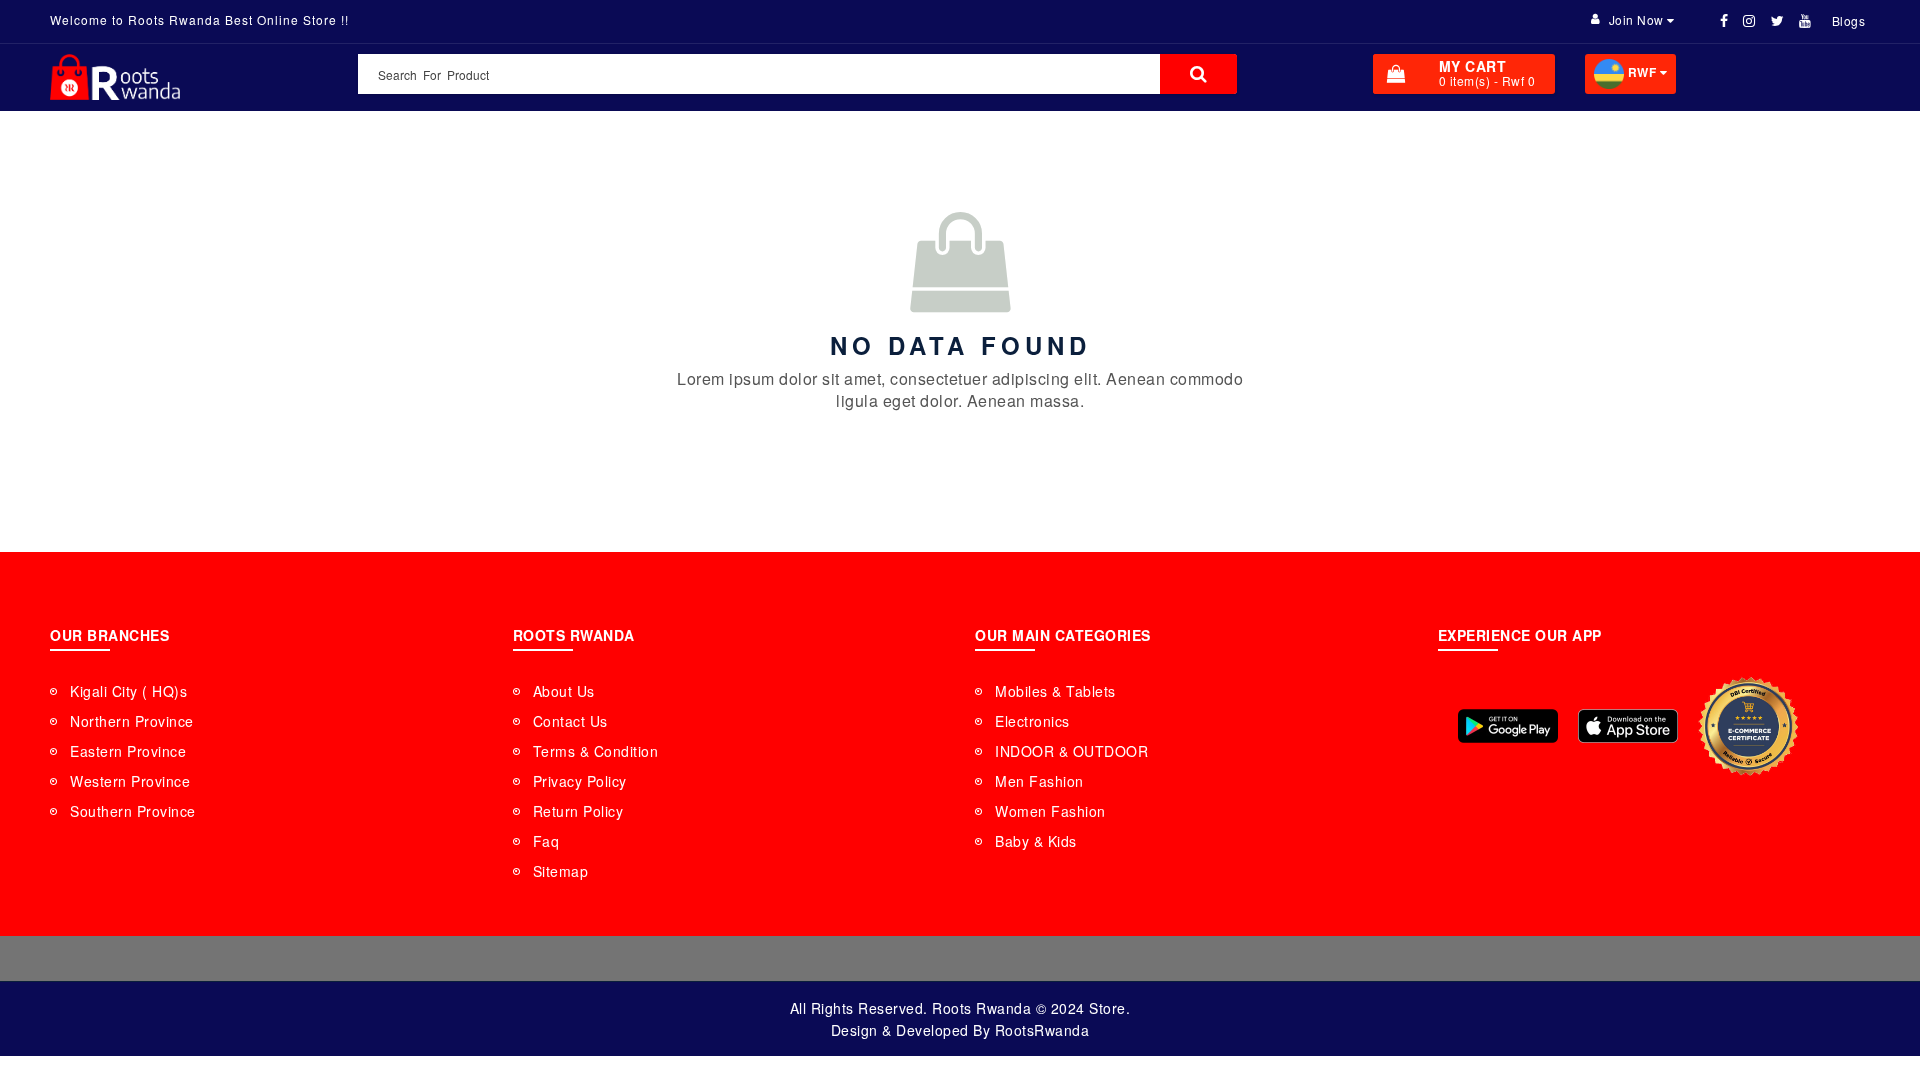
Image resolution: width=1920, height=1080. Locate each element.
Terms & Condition (596, 751)
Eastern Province (128, 751)
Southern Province (133, 811)
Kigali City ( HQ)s (128, 691)
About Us (564, 691)
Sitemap (561, 871)
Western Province (130, 781)
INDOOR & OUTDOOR (1071, 751)
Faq (546, 841)
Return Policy (578, 811)
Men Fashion (1039, 781)
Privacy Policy (580, 781)
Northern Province (132, 721)
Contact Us (570, 721)
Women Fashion (1050, 811)
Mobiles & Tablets (1055, 691)
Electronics (1032, 721)
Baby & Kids (1036, 841)
